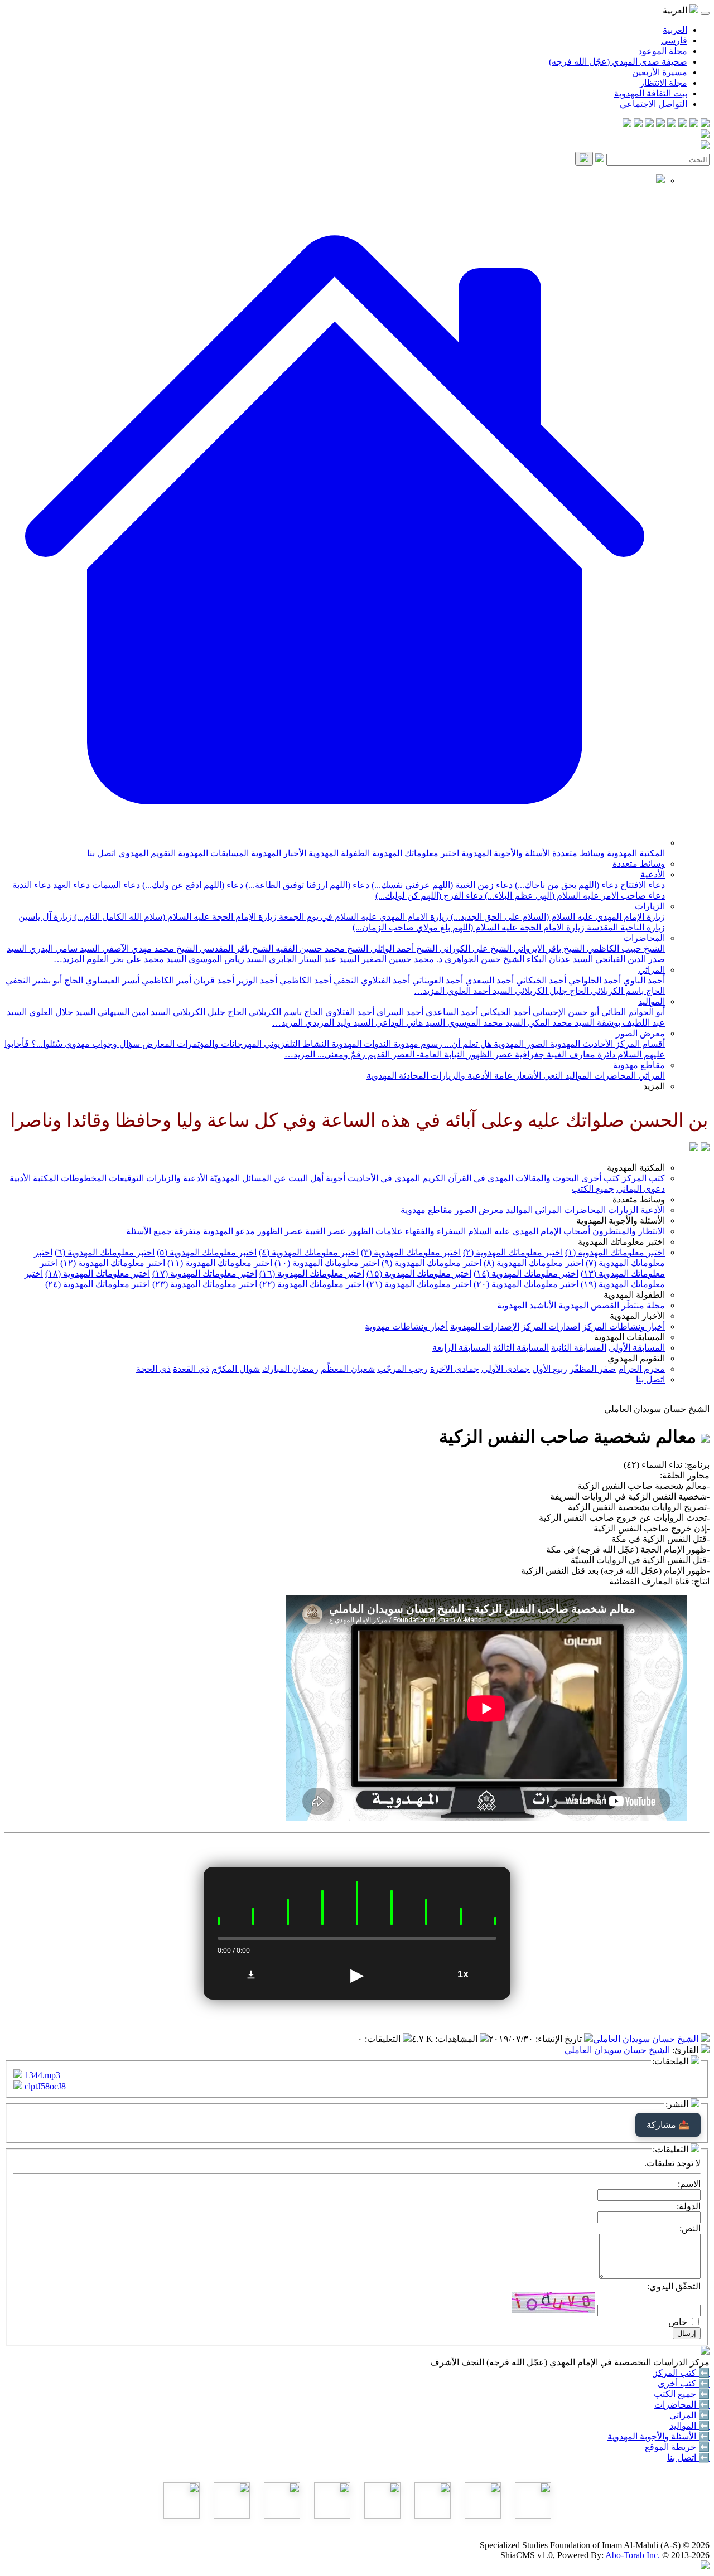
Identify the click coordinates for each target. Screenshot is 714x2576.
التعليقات (384, 2039)
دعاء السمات (115, 885)
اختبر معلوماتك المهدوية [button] (621, 1242)
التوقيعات (126, 1178)
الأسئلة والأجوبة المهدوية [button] (621, 1221)
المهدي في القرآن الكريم (468, 1178)
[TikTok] (638, 124)
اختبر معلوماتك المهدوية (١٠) (327, 1263)
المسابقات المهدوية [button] (629, 1337)
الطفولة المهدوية (338, 853)
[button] (335, 843)
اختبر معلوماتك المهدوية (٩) (431, 1263)
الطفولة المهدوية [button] (634, 1295)
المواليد (652, 1001)
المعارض (157, 1044)
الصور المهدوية (520, 1044)
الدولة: (689, 2206)
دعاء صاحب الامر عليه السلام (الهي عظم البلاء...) (574, 896)
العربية (675, 30)
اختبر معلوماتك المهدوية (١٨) (98, 1274)
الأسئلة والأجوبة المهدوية (505, 853)
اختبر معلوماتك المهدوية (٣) (411, 1252)
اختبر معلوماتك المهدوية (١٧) (205, 1274)
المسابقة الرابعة (462, 1348)
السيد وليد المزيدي (338, 1023)
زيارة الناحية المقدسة (625, 927)
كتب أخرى (600, 1178)
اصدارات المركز (551, 1326)
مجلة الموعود (663, 51)
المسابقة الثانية (579, 1348)
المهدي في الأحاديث (384, 1178)
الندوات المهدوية (360, 1044)
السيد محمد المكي (560, 1023)
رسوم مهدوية (417, 1044)
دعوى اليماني (641, 1189)
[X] (683, 124)
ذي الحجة (153, 1369)
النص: (690, 2228)
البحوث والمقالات (547, 1178)
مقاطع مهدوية (639, 1065)
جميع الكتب (593, 1189)
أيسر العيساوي (111, 980)
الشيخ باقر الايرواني (548, 949)
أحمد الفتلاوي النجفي (371, 980)
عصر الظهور (280, 1231)
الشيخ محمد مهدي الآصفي (149, 949)
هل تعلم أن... (467, 1044)
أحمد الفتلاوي (349, 1012)
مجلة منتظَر (643, 1305)
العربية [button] (676, 10)
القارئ (686, 2050)
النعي (552, 1076)
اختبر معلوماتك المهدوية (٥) (207, 1252)
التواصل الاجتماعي (653, 104)
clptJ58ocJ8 (45, 2086)
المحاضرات (644, 938)
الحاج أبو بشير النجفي (44, 980)
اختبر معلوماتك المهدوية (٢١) (419, 1284)
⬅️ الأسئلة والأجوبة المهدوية (658, 2436)
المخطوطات (84, 1178)
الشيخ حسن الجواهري (483, 959)
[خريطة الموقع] (627, 124)
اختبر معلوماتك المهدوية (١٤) (526, 1274)
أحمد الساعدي (451, 1012)
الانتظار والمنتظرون (629, 1231)
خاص (678, 2322)
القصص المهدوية (589, 1305)
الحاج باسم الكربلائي (627, 991)
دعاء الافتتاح (641, 885)
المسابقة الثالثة (521, 1348)
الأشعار (527, 1076)
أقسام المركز (639, 1044)
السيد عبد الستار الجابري (313, 959)
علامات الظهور (375, 1231)
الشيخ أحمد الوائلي (403, 949)
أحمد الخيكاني (540, 980)
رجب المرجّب (402, 1369)
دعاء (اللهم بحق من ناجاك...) (565, 885)
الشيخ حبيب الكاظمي (625, 949)
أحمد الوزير (256, 980)
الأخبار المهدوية (278, 853)
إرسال (687, 2333)
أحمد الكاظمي (304, 980)
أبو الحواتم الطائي (632, 1012)
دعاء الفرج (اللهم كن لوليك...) (429, 896)
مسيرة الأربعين (660, 72)
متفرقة (187, 1231)
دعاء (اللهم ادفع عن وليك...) (192, 885)
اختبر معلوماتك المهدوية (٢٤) (98, 1284)
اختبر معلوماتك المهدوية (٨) (534, 1263)
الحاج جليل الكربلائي (551, 991)
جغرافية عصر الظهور (505, 1054)
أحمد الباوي (643, 980)
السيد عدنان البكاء (559, 959)
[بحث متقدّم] (600, 159)
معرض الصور (640, 1033)
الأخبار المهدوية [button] (637, 1316)
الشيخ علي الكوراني (474, 949)
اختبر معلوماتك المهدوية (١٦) (312, 1274)
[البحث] (584, 159)
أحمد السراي (399, 1012)
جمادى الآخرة (455, 1369)
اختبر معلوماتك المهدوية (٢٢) (312, 1284)
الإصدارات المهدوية (485, 1326)
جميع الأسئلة (149, 1231)
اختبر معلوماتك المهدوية (414, 853)
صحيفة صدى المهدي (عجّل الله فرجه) (618, 62)
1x (463, 1974)
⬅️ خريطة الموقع (677, 2447)
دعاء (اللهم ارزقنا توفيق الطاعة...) (306, 885)
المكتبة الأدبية (34, 1178)
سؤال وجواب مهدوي (101, 1044)
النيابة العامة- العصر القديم (415, 1054)
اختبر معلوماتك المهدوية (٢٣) (205, 1284)
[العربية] (694, 1148)
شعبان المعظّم (348, 1369)
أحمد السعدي (488, 980)
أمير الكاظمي (165, 980)
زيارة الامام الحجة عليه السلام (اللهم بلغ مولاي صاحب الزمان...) (469, 927)
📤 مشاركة (668, 2125)
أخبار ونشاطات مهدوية (406, 1326)
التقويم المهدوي (146, 853)
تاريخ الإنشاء (560, 2039)
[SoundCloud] (649, 124)
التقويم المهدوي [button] (636, 1358)
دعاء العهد (70, 885)
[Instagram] (672, 124)
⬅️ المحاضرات (682, 2405)
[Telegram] (694, 124)
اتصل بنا (102, 853)
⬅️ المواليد (689, 2426)
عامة (502, 1076)
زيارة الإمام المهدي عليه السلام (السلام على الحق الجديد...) (557, 917)
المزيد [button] (654, 1086)
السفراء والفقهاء (435, 1231)
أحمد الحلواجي (594, 980)
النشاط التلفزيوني (295, 1044)
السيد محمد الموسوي (485, 1023)
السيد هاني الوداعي (409, 1023)
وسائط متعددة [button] (639, 1199)
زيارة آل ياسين (45, 917)
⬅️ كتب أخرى (684, 2383)
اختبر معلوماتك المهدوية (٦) (105, 1252)
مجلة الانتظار (664, 83)
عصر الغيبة (325, 1231)
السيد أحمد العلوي (479, 991)
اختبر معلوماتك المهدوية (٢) (513, 1252)
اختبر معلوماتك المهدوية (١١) (220, 1263)
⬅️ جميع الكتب (682, 2394)
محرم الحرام (641, 1369)
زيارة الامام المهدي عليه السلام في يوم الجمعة (363, 917)
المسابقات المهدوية (212, 853)
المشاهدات (457, 2039)
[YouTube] (660, 124)
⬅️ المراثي (689, 2415)
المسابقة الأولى (637, 1348)
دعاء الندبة (32, 885)
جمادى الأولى (506, 1369)
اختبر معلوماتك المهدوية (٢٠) (526, 1284)
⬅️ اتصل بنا (688, 2458)
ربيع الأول (550, 1369)
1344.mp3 (42, 2075)
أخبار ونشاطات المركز (624, 1326)
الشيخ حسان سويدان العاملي (646, 2039)
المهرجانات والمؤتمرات (218, 1044)
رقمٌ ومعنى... (340, 1054)
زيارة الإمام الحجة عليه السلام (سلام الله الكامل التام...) (174, 917)
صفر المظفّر (593, 1369)
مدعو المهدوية (229, 1231)
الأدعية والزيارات (460, 1076)
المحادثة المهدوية (397, 1076)
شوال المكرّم (236, 1369)
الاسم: (689, 2184)
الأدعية (653, 874)
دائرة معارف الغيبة (580, 1054)
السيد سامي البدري (63, 949)
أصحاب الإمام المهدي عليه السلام (529, 1231)
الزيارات (650, 906)
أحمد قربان (213, 980)
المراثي (652, 970)
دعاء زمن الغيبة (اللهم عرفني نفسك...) (441, 885)
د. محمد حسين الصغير (401, 959)
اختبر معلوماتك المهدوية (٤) (309, 1252)
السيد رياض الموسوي (226, 959)
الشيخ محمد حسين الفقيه (321, 949)
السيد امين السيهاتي (133, 1012)
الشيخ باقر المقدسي (235, 949)
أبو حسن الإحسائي (565, 1012)
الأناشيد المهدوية (527, 1305)
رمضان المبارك (290, 1369)
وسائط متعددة (577, 853)
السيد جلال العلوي (61, 1012)
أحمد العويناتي (436, 980)
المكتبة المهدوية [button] (636, 1168)
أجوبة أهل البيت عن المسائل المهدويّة (278, 1178)
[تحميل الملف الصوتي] (251, 1975)
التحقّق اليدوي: (674, 2286)
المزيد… (69, 959)
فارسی (674, 40)
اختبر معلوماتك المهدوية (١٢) (113, 1263)
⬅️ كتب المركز (681, 2373)
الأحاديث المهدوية (580, 1044)
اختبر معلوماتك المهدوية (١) (615, 1252)
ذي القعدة (191, 1369)
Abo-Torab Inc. (633, 2555)
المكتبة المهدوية (635, 853)
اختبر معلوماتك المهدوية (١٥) (419, 1274)
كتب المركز (643, 1178)
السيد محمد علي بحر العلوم (135, 959)
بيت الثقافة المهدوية (651, 93)
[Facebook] (705, 124)
